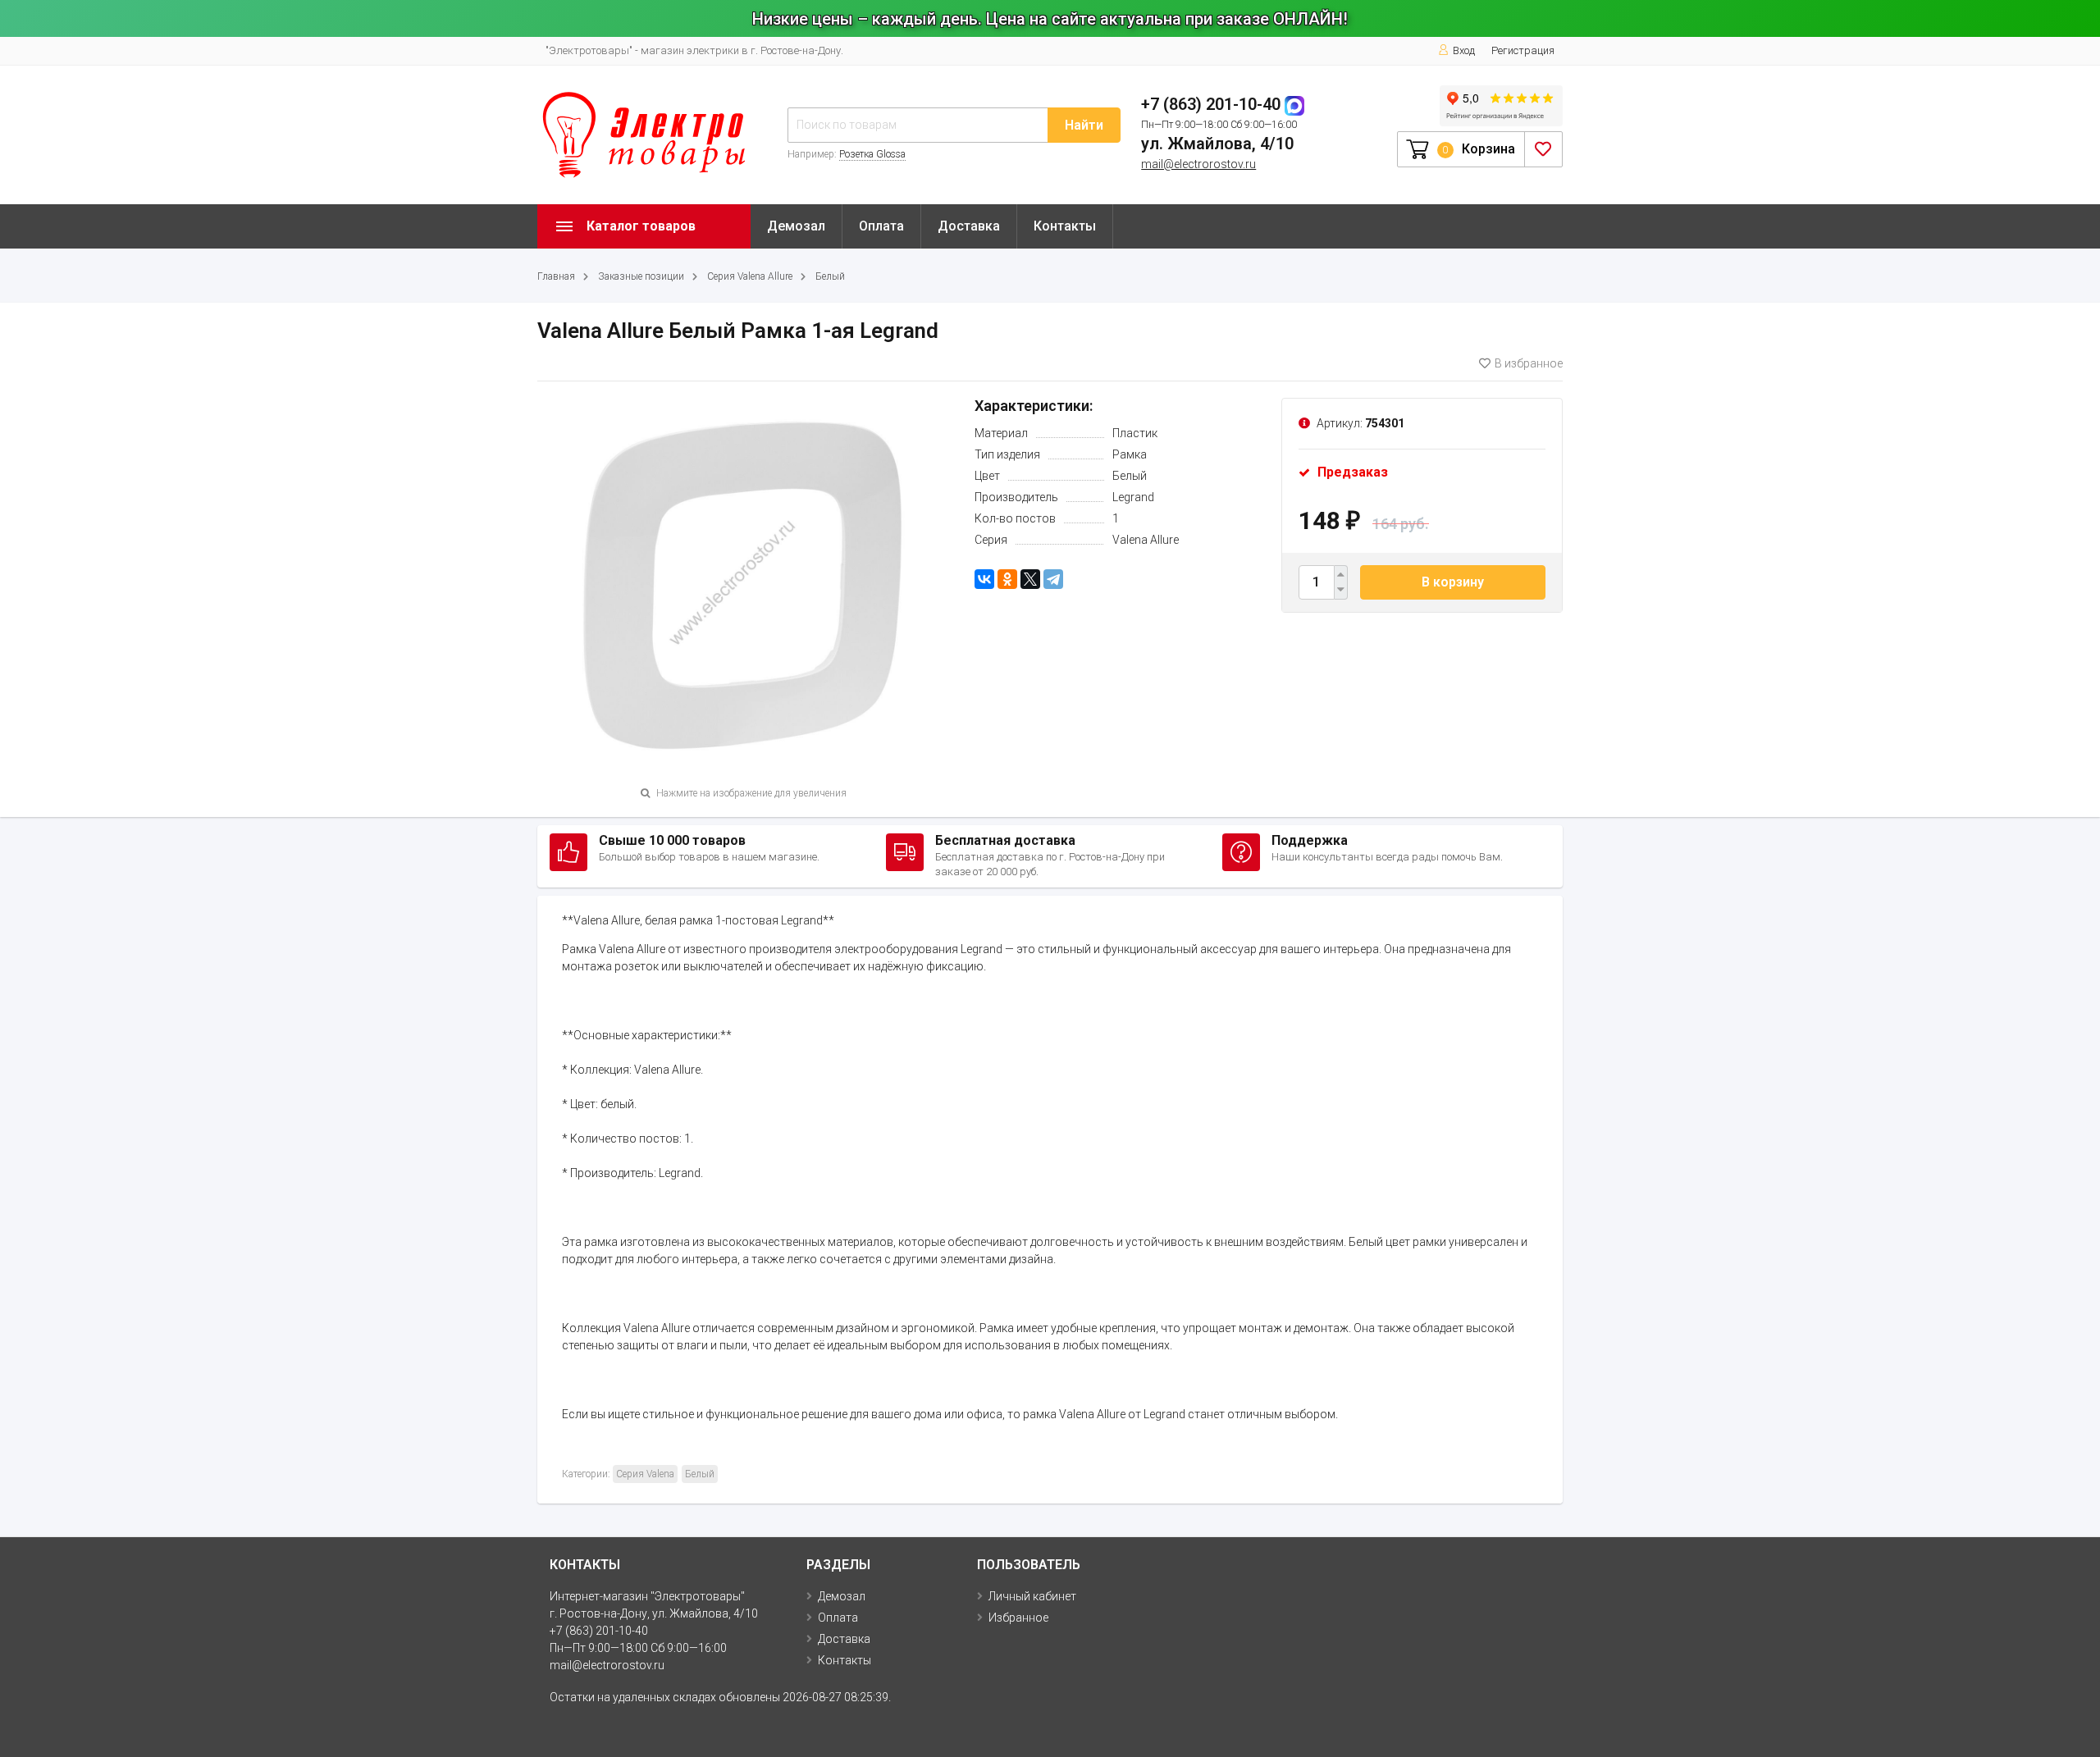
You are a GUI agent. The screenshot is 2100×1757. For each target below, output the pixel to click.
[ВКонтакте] (984, 579)
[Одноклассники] (1007, 579)
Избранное (1018, 1618)
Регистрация (1523, 50)
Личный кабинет (1032, 1596)
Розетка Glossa (872, 154)
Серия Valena (645, 1474)
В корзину (1453, 582)
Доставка (969, 226)
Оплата (881, 226)
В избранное (1529, 363)
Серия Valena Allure (750, 276)
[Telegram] (1053, 579)
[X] (1030, 579)
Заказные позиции (641, 276)
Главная (556, 276)
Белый (830, 276)
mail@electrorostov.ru (1198, 164)
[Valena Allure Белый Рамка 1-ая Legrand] (744, 582)
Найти (1084, 125)
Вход (1464, 50)
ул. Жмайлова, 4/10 (1217, 144)
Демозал (796, 226)
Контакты (1065, 226)
